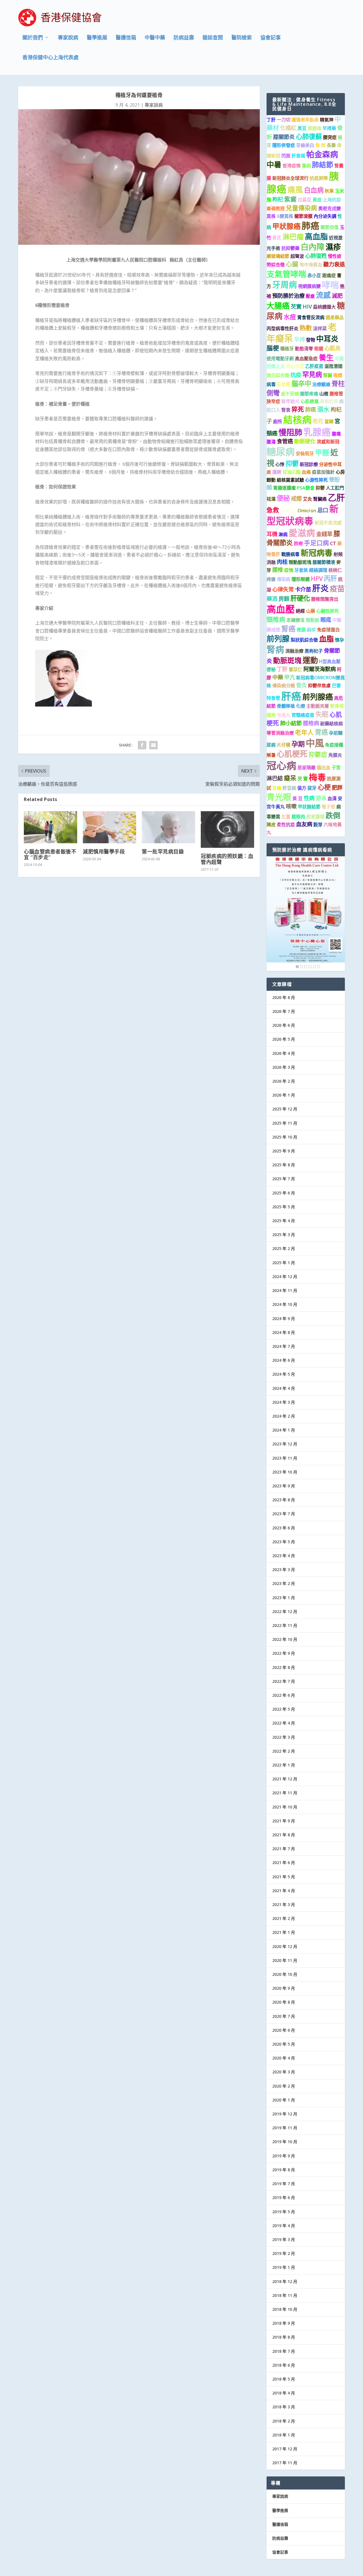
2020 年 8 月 (284, 2002)
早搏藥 (329, 128)
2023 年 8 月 (284, 1500)
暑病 (306, 166)
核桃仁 (335, 570)
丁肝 (271, 120)
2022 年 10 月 (285, 1639)
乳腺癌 (317, 432)
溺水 (323, 409)
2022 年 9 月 (284, 1653)
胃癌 (321, 732)
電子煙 (328, 807)
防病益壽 (184, 38)
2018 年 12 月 (285, 2281)
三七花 (284, 384)
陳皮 (271, 825)
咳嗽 (291, 806)
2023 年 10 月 (285, 1472)
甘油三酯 (292, 472)
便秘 (283, 498)
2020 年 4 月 (284, 2058)
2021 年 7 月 (284, 1849)
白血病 (314, 190)
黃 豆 (297, 798)
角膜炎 (335, 755)
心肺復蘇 (309, 136)
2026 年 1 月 (284, 1095)
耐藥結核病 (332, 724)
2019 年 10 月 (285, 2142)
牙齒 (277, 788)
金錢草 (324, 534)
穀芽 (318, 825)
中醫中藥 (155, 38)
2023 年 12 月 (285, 1444)
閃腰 (286, 156)
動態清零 (304, 349)
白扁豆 (305, 200)
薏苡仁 (296, 669)
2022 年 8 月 (284, 1667)
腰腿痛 (315, 128)
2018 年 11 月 (285, 2295)
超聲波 (297, 256)
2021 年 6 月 (284, 1863)
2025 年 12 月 (285, 1109)
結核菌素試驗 (290, 480)
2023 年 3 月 (284, 1570)
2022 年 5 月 (284, 1709)
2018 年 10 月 (285, 2309)
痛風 (295, 190)
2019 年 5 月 (284, 2212)
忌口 (323, 510)
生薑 (286, 817)
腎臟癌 (320, 499)
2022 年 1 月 (284, 1765)
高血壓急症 (306, 359)
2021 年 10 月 (285, 1807)
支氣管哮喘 (286, 274)
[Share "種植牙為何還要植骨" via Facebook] (142, 745)
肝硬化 (300, 598)
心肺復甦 (316, 256)
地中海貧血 (311, 265)
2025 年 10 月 (285, 1137)
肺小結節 (291, 723)
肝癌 (291, 696)
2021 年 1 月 (284, 1932)
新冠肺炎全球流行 (290, 178)
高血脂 (316, 236)
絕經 (300, 611)
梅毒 (317, 777)
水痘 (290, 317)
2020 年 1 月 (284, 2100)
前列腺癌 (318, 697)
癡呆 (290, 778)
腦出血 (324, 768)
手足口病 (316, 543)
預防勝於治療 (288, 296)
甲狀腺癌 (286, 226)
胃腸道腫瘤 (284, 488)
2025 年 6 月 (284, 1193)
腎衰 (286, 410)
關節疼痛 (309, 394)
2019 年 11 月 (285, 2128)
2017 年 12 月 (285, 2449)
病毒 (271, 384)
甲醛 (322, 452)
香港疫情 (292, 166)
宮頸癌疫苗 (303, 715)
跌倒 (333, 815)
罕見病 (312, 374)
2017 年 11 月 (285, 2463)
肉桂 (282, 562)
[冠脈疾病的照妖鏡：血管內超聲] (227, 829)
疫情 (289, 570)
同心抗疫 (295, 366)
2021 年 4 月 (284, 1891)
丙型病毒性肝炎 (282, 328)
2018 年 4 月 (284, 2393)
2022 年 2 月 (284, 1751)
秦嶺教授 (276, 208)
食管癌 (285, 441)
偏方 (302, 788)
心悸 (280, 464)
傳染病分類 (284, 686)
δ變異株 (285, 216)
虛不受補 (290, 394)
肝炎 (320, 588)
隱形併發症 (284, 145)
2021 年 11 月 (285, 1793)
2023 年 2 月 (284, 1583)
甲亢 (290, 677)
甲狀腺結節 (309, 807)
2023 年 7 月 (284, 1514)
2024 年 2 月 (284, 1416)
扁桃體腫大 (324, 307)
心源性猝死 (316, 480)
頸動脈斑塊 (300, 562)
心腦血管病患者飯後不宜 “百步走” (50, 854)
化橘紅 (288, 128)
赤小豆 (314, 275)
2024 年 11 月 (285, 1290)
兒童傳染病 (301, 208)
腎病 (275, 649)
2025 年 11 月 (285, 1123)
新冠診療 (309, 464)
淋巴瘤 (293, 237)
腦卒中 (301, 383)
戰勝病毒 (290, 554)
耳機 (272, 534)
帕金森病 (322, 154)
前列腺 (278, 639)
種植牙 (287, 349)
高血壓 (281, 609)
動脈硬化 (305, 441)
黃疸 (317, 200)
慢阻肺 (290, 432)
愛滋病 (302, 533)
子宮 (336, 768)
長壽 (331, 145)
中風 (315, 743)
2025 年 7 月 (284, 1179)
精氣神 (327, 120)
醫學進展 (97, 38)
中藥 (278, 677)
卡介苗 (303, 589)
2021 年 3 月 (284, 1904)
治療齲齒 (321, 384)
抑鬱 (292, 463)
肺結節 (323, 165)
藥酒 (272, 599)
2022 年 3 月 (284, 1737)
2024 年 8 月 (284, 1332)
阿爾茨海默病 (320, 669)
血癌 (306, 472)
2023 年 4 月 (284, 1556)
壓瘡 (310, 296)
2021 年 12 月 (285, 1779)
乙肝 (336, 497)
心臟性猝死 (328, 611)
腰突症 (330, 137)
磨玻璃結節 (278, 256)
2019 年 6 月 (284, 2197)
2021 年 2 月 (284, 1918)
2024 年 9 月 (284, 1318)
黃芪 (277, 238)
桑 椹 (320, 145)
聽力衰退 (334, 264)
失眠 (322, 714)
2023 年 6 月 (284, 1528)
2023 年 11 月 (285, 1458)
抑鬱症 (288, 510)
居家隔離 (307, 768)
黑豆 (302, 128)
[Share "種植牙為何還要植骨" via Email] (153, 745)
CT (333, 543)
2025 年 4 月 (284, 1221)
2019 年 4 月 (284, 2226)
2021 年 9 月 (284, 1821)
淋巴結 (275, 778)
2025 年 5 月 (284, 1207)
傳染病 (284, 579)
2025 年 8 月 (284, 1165)
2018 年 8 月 (284, 2337)
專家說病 (68, 38)
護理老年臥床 (305, 120)
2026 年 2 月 (284, 1081)
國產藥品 (335, 317)
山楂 (324, 394)
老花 (318, 421)
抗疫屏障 (319, 178)
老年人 (304, 732)
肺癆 (298, 543)
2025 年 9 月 (284, 1151)
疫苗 (337, 589)
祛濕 (271, 499)
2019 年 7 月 (284, 2184)
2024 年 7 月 (284, 1346)
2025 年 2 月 (284, 1248)
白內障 (313, 247)
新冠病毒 (316, 553)
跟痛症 (329, 275)
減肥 (337, 296)
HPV (317, 578)
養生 (326, 357)
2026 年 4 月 (284, 1053)
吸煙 (338, 375)
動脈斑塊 (287, 660)
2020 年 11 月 (285, 1960)
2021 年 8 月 (284, 1835)
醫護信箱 (126, 38)
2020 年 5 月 (284, 2044)
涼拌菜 (320, 328)
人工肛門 (335, 488)
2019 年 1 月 (284, 2267)
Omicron (307, 511)
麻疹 (311, 630)
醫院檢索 (242, 38)
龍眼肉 (298, 817)
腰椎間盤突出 (325, 599)
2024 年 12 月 (285, 1277)
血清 (332, 798)
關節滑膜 (303, 216)
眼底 (326, 620)
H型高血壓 (330, 661)
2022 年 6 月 (284, 1695)
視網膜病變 (309, 286)
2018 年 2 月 (284, 2421)
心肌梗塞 (310, 401)
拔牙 (312, 788)
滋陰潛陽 (334, 366)
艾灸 (307, 499)
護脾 (277, 472)
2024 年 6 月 (284, 1360)
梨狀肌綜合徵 (304, 640)
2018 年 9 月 (284, 2323)
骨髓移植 (286, 706)
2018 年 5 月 (284, 2379)
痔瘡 (271, 579)
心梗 (324, 787)
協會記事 (271, 38)
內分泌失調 (325, 216)
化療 (301, 706)
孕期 (298, 744)
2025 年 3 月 (284, 1235)
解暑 (271, 755)
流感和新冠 (328, 442)
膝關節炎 (284, 137)
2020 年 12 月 (285, 1946)
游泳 (321, 798)
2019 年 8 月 (284, 2170)
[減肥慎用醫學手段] (109, 827)
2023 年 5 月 (284, 1542)
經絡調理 (318, 570)
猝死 (298, 409)
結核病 (297, 420)
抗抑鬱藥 (290, 248)
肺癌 (311, 225)
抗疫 (296, 375)
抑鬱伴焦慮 (319, 686)
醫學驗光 (290, 401)
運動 (310, 660)
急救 (273, 510)
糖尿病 (281, 452)
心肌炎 (333, 348)
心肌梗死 (292, 754)
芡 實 (303, 779)
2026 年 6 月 (284, 1025)
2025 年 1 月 (284, 1263)
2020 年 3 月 (284, 2072)
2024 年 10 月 (285, 1304)
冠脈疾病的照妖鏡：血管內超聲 (227, 859)
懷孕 (339, 640)
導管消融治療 (280, 733)
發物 (311, 340)
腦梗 (273, 348)
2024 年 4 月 (284, 1388)
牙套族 (301, 570)
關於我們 (33, 38)
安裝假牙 (305, 454)
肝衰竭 (298, 156)
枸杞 (278, 199)
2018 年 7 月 (284, 2351)
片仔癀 (284, 745)
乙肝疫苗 (314, 366)
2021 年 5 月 (284, 1877)
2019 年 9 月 (284, 2156)
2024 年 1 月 (284, 1430)
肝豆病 (289, 788)
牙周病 (285, 285)
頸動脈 (313, 620)
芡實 (296, 306)
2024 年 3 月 (284, 1402)
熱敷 (306, 328)
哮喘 (330, 285)
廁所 (278, 421)
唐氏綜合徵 (278, 375)
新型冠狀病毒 (303, 515)
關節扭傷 (330, 227)
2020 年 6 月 (284, 2030)
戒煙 (296, 498)
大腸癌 (278, 306)
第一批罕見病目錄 (163, 851)
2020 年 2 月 (284, 2086)
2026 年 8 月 (284, 997)
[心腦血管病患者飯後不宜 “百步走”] (50, 827)
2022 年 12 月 (285, 1611)
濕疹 (333, 247)
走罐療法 (296, 620)
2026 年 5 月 (284, 1039)
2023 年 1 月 (284, 1598)
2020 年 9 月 (284, 1988)
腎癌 (288, 629)
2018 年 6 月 (284, 2365)
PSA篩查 (306, 488)
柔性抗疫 (286, 825)
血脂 (326, 639)
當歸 (329, 421)
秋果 (329, 191)
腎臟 (328, 375)
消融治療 (294, 651)
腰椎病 (311, 723)
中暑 (274, 165)
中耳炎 (327, 339)
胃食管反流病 (311, 317)
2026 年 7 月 (284, 1011)
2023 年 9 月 (284, 1486)
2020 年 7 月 (284, 2016)
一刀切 (284, 120)
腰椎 (278, 570)
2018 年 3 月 (284, 2407)
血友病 (304, 824)
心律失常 (283, 589)
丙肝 (330, 578)
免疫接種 (334, 745)
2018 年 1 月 (284, 2435)
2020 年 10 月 (285, 1974)
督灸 (301, 685)
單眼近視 (329, 401)
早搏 (299, 339)
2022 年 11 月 (285, 1625)
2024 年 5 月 (284, 1374)
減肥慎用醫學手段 (104, 851)
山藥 (311, 611)
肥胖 (337, 788)
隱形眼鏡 (301, 579)
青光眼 (279, 797)
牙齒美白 (305, 145)
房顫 (284, 599)
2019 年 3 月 (284, 2239)
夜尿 (301, 630)
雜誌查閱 (213, 38)
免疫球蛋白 (328, 630)
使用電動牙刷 (280, 359)
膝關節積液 (324, 562)
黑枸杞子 (314, 651)
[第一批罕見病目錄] (168, 827)
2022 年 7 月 (284, 1681)
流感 (323, 295)
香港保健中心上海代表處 (50, 58)
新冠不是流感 (328, 523)
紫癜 (290, 199)
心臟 (292, 264)
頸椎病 (276, 619)
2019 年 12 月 (285, 2114)
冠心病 (281, 765)
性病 (309, 798)
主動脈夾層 (318, 706)
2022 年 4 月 (284, 1723)
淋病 (283, 534)
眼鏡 (319, 349)
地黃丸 (284, 715)
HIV (307, 306)
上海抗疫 (332, 200)
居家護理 (315, 817)
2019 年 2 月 (284, 2253)
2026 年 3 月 (284, 1067)
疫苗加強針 (323, 472)
